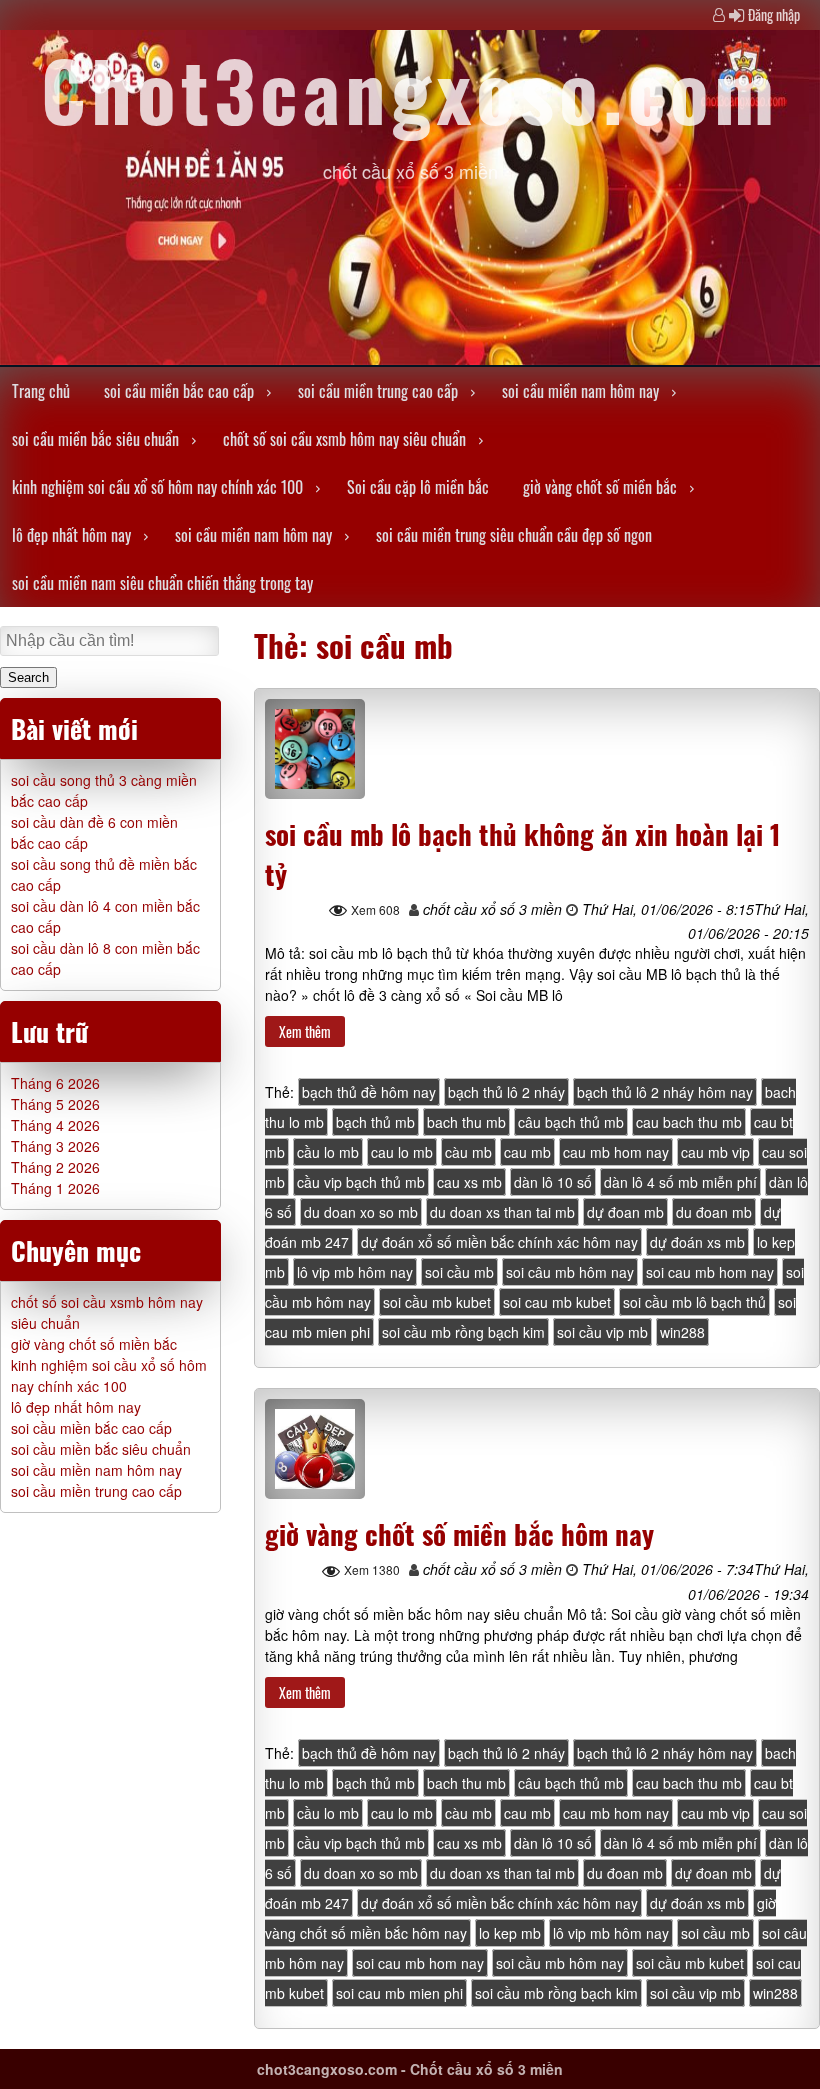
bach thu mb (466, 1122)
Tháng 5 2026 (55, 1104)
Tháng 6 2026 (55, 1083)
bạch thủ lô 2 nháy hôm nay (665, 1092)
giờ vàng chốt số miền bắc (600, 487)
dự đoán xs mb (697, 1242)
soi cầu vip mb (602, 1332)
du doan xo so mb (361, 1212)
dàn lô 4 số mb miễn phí (680, 1182)
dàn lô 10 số (553, 1182)
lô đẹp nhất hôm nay (71, 535)
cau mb (527, 1152)
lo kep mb (510, 1933)
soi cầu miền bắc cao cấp (179, 391)
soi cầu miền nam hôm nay (580, 391)
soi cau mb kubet (557, 1302)
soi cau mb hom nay (710, 1272)
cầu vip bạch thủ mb (361, 1182)
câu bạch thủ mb (571, 1122)
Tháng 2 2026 (55, 1167)
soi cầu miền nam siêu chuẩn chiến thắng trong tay (162, 583)
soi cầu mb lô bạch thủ (694, 1302)
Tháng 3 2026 (55, 1146)
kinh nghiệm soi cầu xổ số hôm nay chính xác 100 (157, 487)
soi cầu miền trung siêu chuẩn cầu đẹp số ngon (514, 535)
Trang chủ (41, 391)
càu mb (468, 1152)
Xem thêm (305, 1031)
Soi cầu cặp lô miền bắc (418, 487)
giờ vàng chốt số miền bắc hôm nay (459, 1534)
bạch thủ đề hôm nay (369, 1092)
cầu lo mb (328, 1152)
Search (28, 677)
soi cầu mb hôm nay (560, 1963)
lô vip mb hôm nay (355, 1272)
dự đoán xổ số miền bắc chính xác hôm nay (499, 1242)
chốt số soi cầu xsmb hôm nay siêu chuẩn (344, 439)
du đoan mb (714, 1212)
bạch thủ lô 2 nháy (506, 1092)
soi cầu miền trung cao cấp (378, 391)
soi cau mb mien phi (399, 1993)
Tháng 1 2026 (55, 1188)
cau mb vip (715, 1152)
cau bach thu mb (689, 1122)
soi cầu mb (459, 1272)
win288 (682, 1332)
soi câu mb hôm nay (570, 1272)
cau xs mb (469, 1182)
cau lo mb (402, 1152)
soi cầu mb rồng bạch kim (463, 1332)
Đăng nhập (774, 14)
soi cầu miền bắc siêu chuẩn (95, 439)
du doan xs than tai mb (502, 1212)
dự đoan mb (625, 1212)
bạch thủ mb (375, 1122)
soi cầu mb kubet (437, 1302)
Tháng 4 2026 (55, 1125)
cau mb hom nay (616, 1152)
